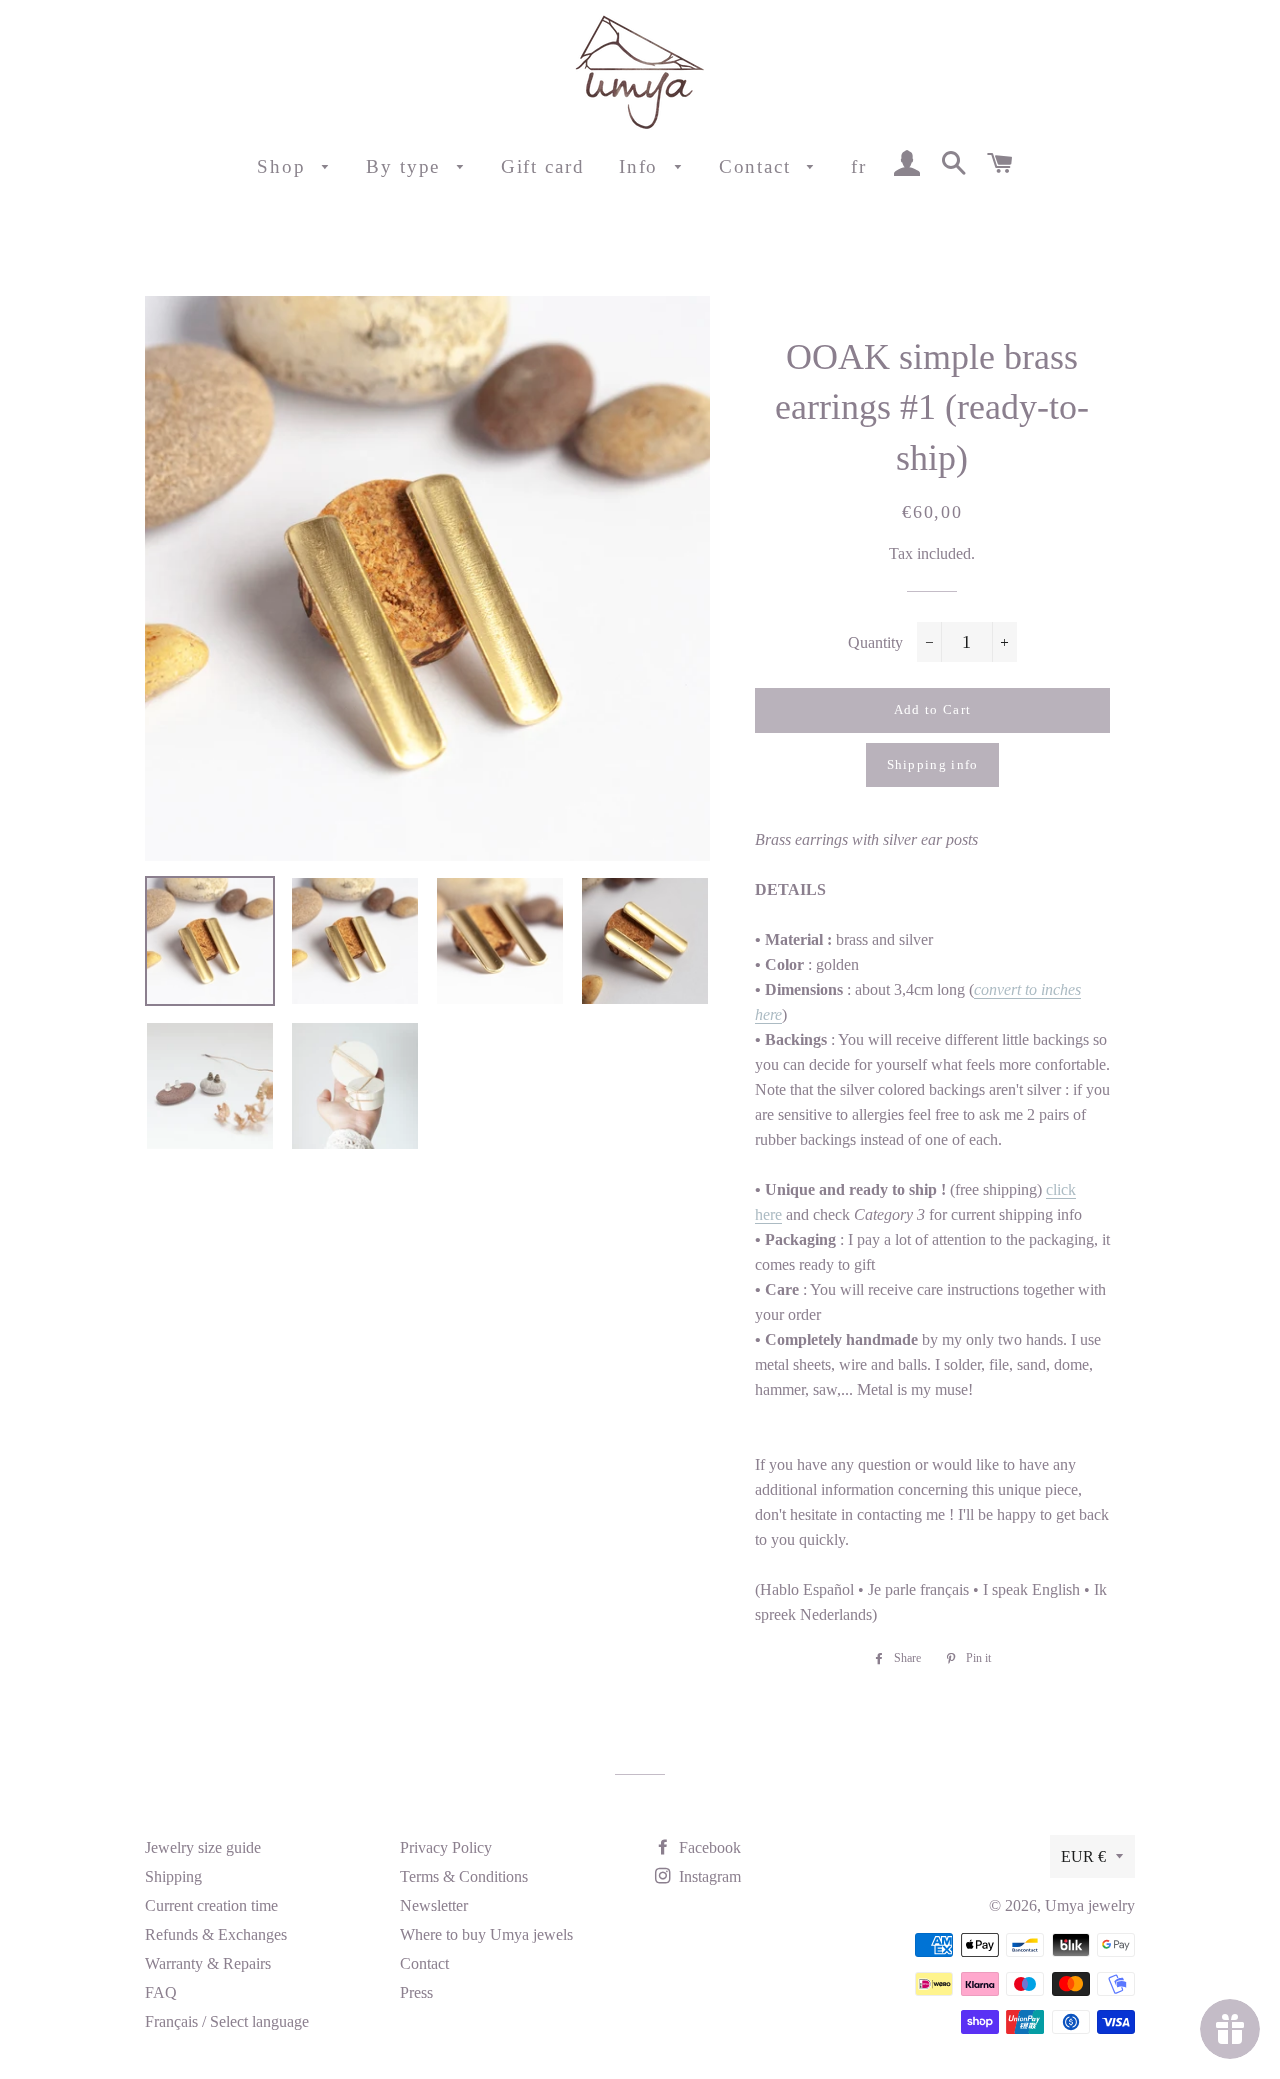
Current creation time (211, 1905)
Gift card (543, 166)
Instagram (708, 1876)
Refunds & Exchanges (216, 1934)
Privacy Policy (446, 1847)
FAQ (161, 1992)
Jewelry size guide (203, 1847)
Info (642, 166)
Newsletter (434, 1905)
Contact (758, 166)
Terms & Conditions (464, 1876)
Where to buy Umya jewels (486, 1934)
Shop (285, 166)
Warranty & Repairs (208, 1963)
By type (406, 166)
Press (416, 1992)
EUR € (1083, 1856)
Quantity (875, 642)
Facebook (708, 1847)
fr (859, 166)
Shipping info (933, 764)
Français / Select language (227, 2021)
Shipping (173, 1876)
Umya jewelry (1090, 1905)
